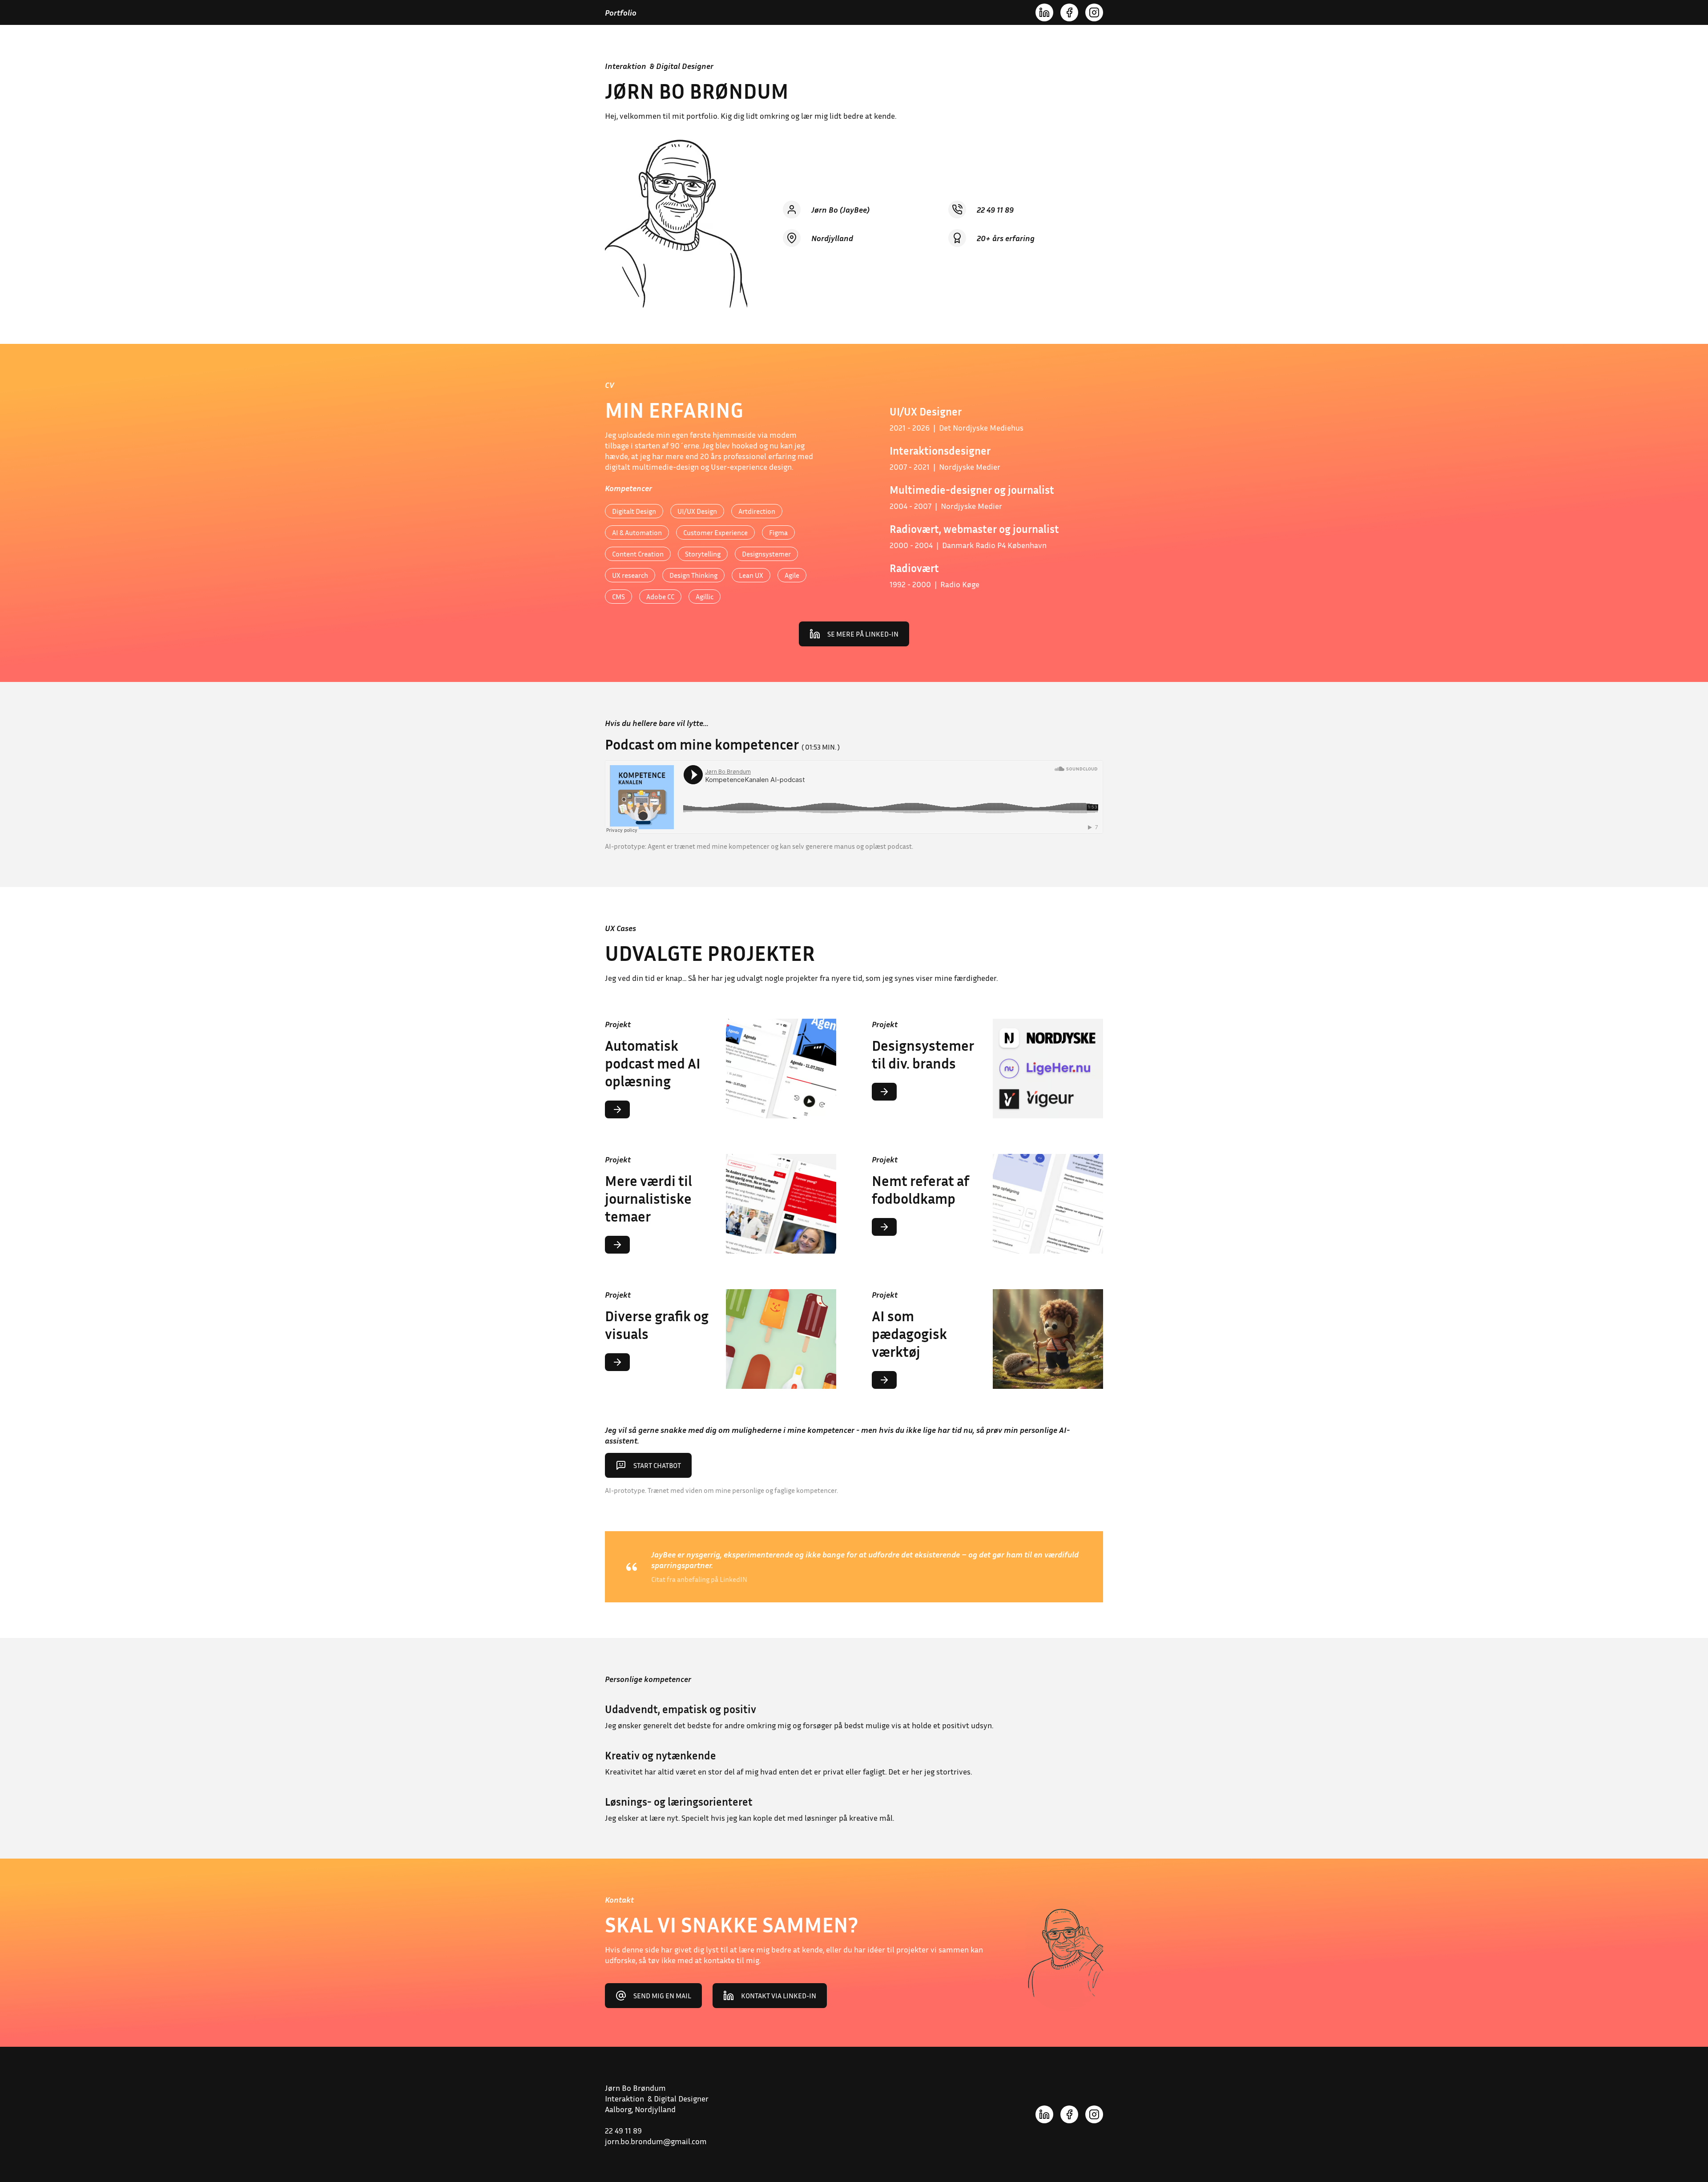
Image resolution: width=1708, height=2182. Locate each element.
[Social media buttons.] (1044, 12)
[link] (854, 634)
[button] (721, 1204)
